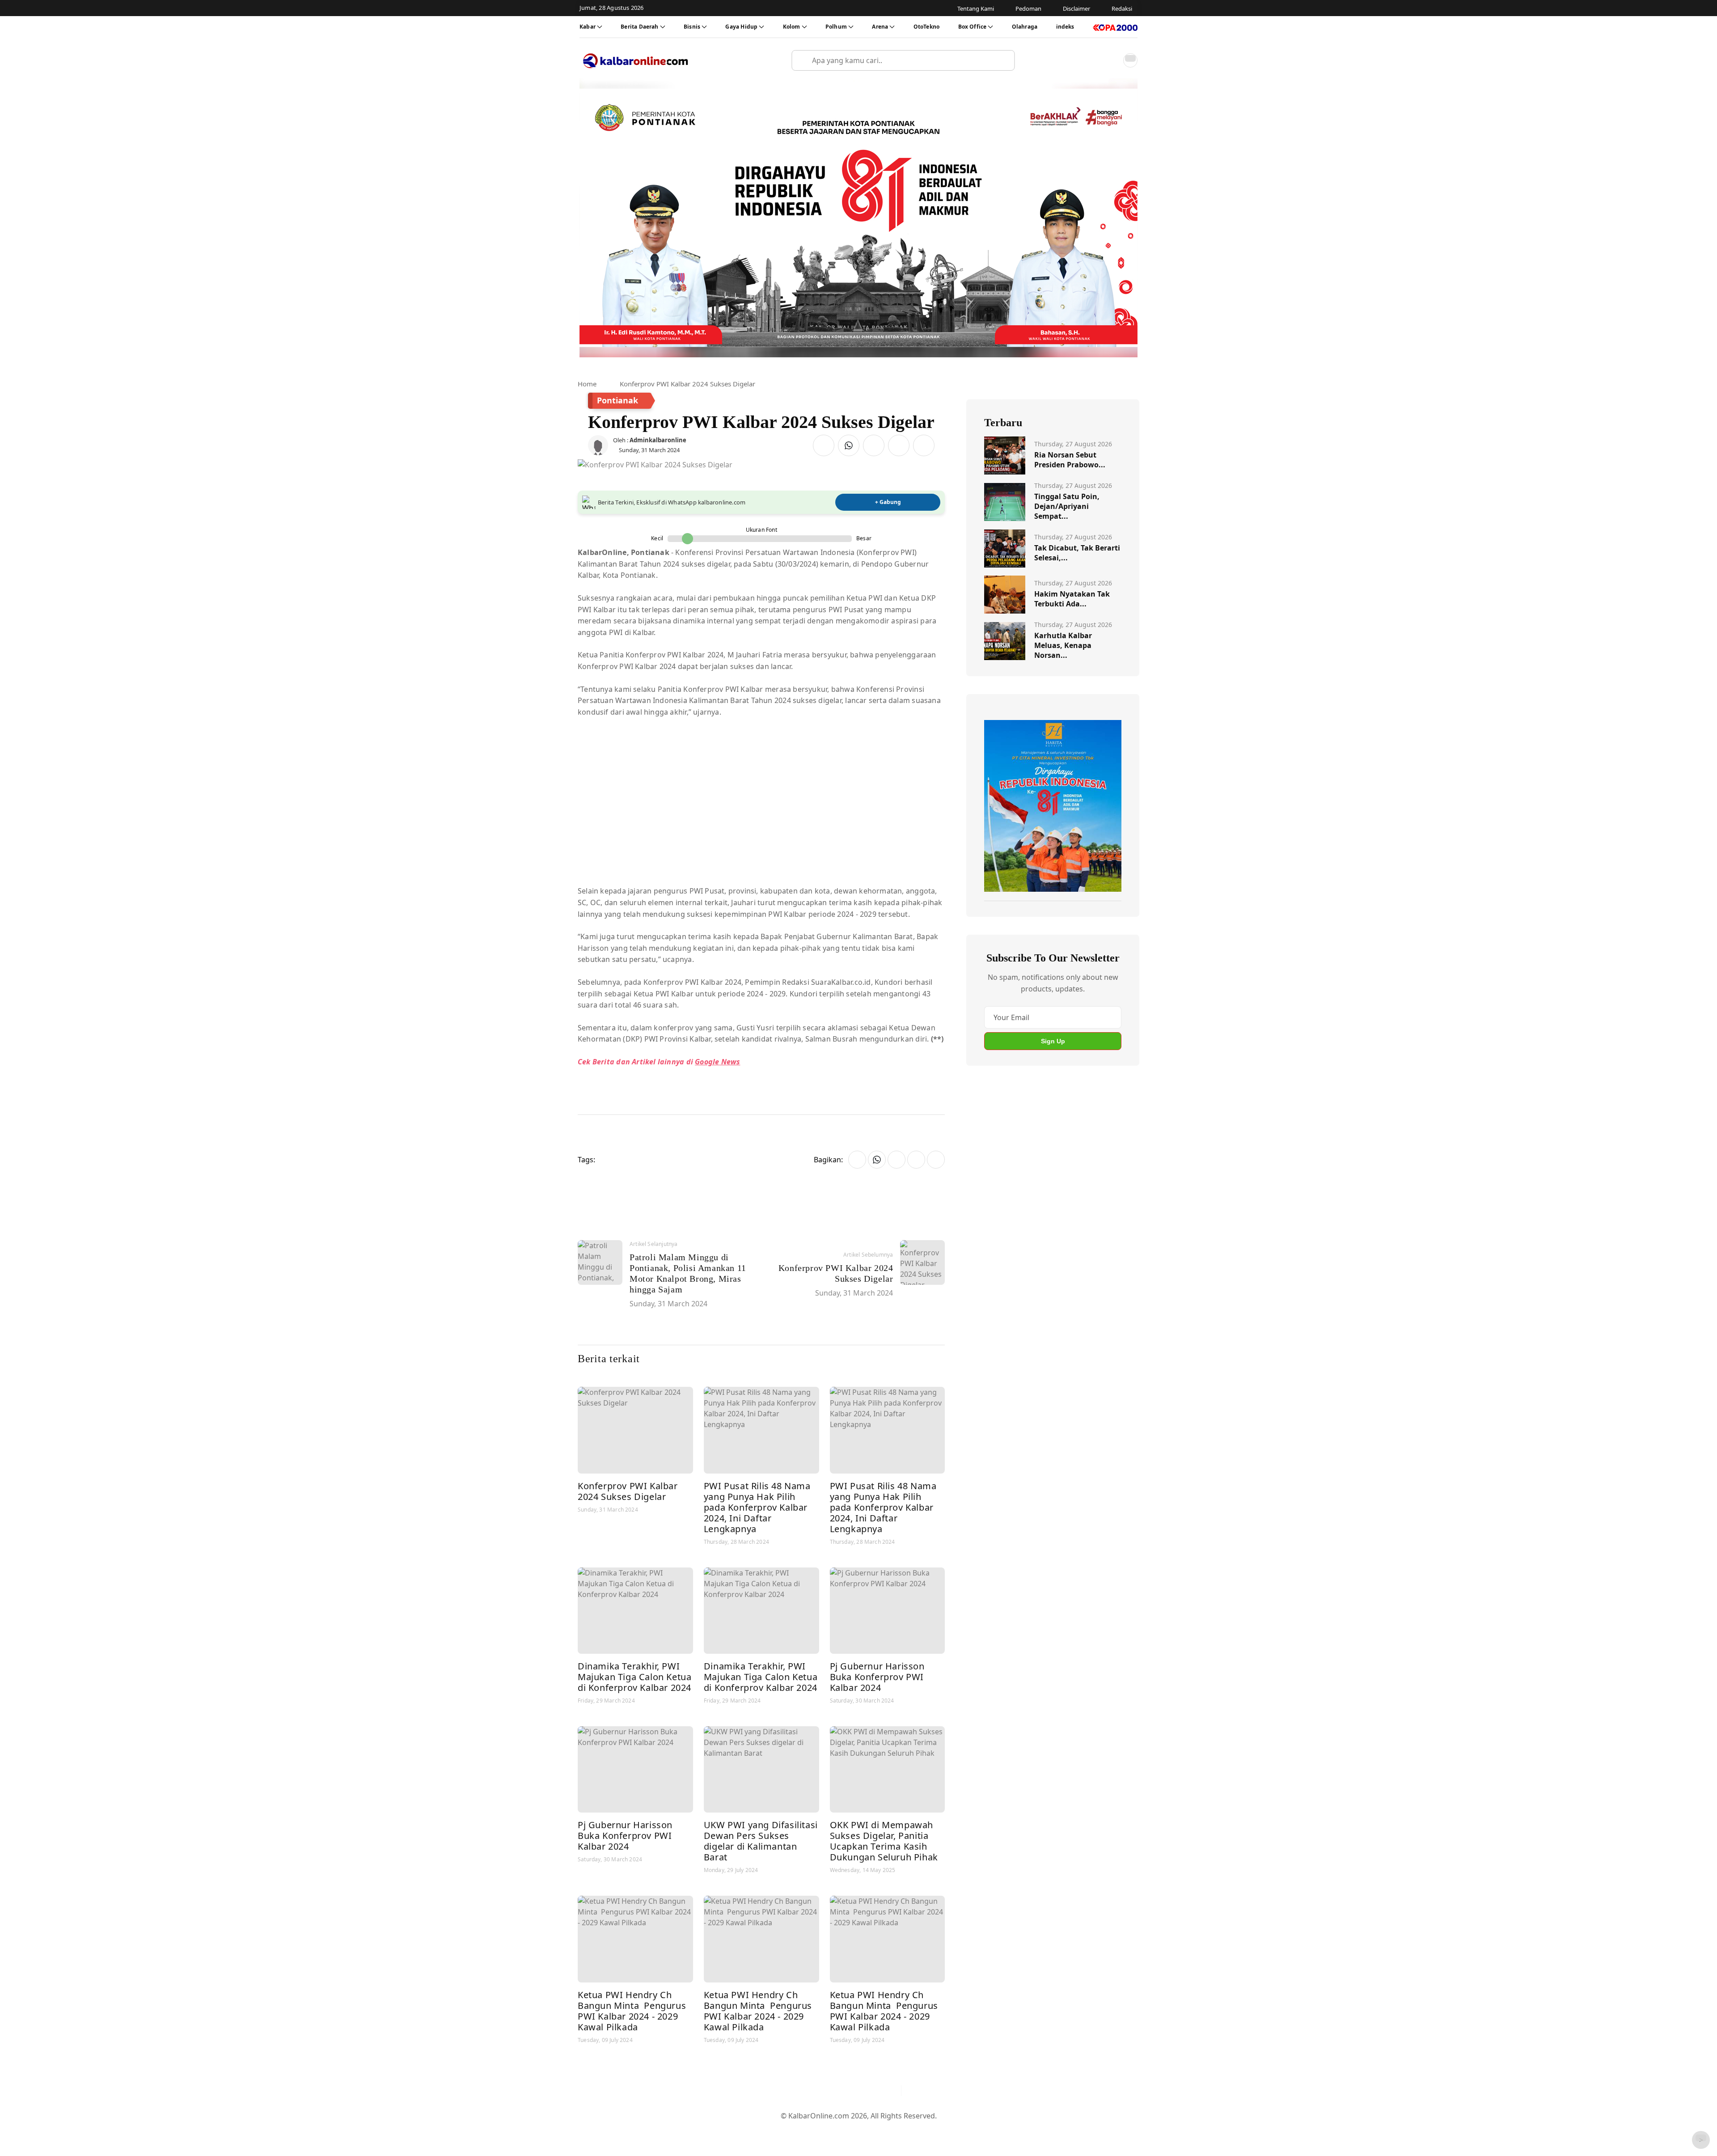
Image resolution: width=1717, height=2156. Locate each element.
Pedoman (815, 2130)
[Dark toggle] (1130, 60)
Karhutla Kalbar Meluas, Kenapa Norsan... (1063, 645)
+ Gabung (888, 502)
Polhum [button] (836, 27)
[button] (1111, 60)
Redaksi (894, 2130)
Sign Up (1053, 1041)
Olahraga (1025, 27)
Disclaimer (856, 2130)
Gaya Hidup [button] (741, 27)
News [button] (730, 1062)
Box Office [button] (973, 27)
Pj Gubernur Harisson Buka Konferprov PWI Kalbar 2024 (877, 1677)
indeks (1065, 27)
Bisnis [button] (692, 27)
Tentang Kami (768, 2130)
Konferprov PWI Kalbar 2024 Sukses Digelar (628, 1491)
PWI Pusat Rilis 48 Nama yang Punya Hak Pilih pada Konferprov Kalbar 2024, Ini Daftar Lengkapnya (757, 1507)
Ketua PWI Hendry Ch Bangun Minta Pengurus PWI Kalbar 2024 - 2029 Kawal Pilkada (632, 2011)
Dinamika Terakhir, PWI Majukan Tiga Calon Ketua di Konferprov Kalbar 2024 (634, 1677)
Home (587, 384)
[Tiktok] (890, 2091)
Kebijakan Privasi (943, 2130)
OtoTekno (926, 27)
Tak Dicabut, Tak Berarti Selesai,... (1077, 553)
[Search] (1004, 60)
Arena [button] (880, 27)
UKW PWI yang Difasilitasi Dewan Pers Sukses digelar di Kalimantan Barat (761, 1841)
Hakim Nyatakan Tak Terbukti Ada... (1072, 599)
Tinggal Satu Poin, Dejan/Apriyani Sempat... (1067, 506)
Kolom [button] (792, 27)
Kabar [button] (588, 27)
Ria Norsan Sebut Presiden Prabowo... (1070, 460)
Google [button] (707, 1062)
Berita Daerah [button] (639, 27)
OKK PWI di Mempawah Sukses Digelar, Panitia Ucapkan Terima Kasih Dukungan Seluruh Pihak (884, 1841)
